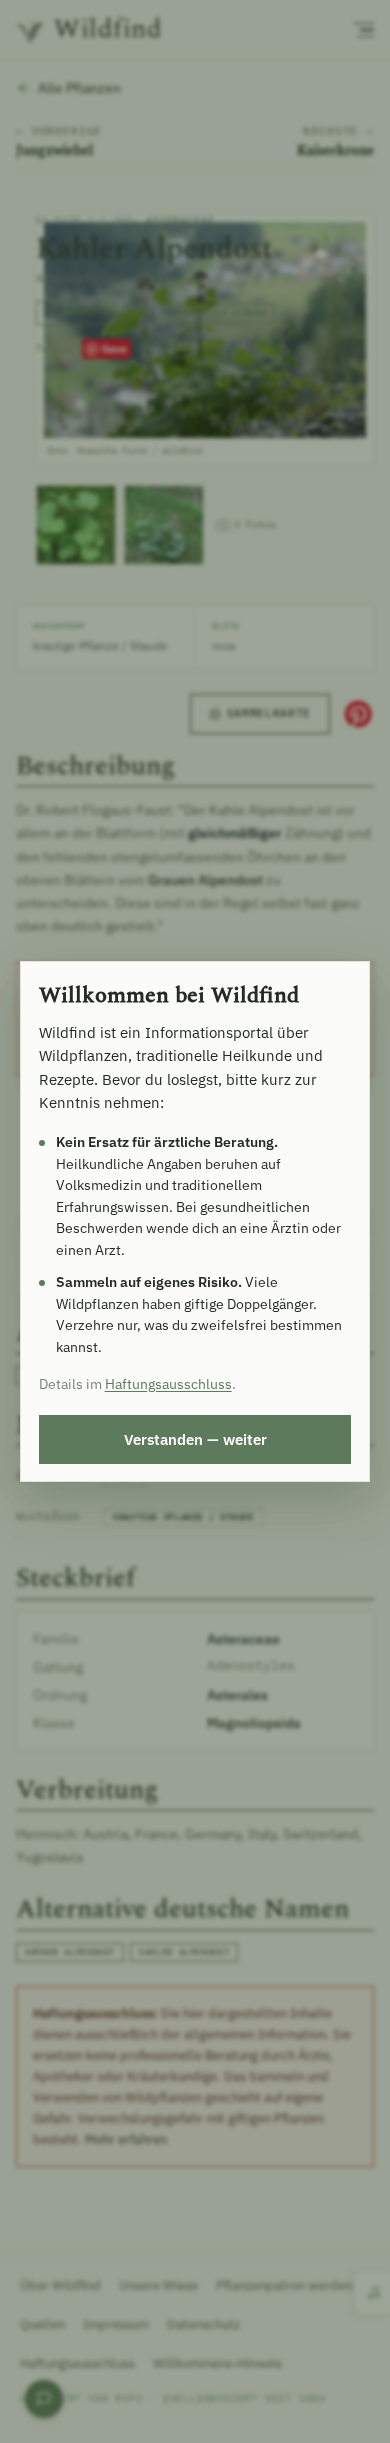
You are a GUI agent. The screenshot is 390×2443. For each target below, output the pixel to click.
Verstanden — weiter (195, 1439)
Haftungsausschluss (168, 1384)
